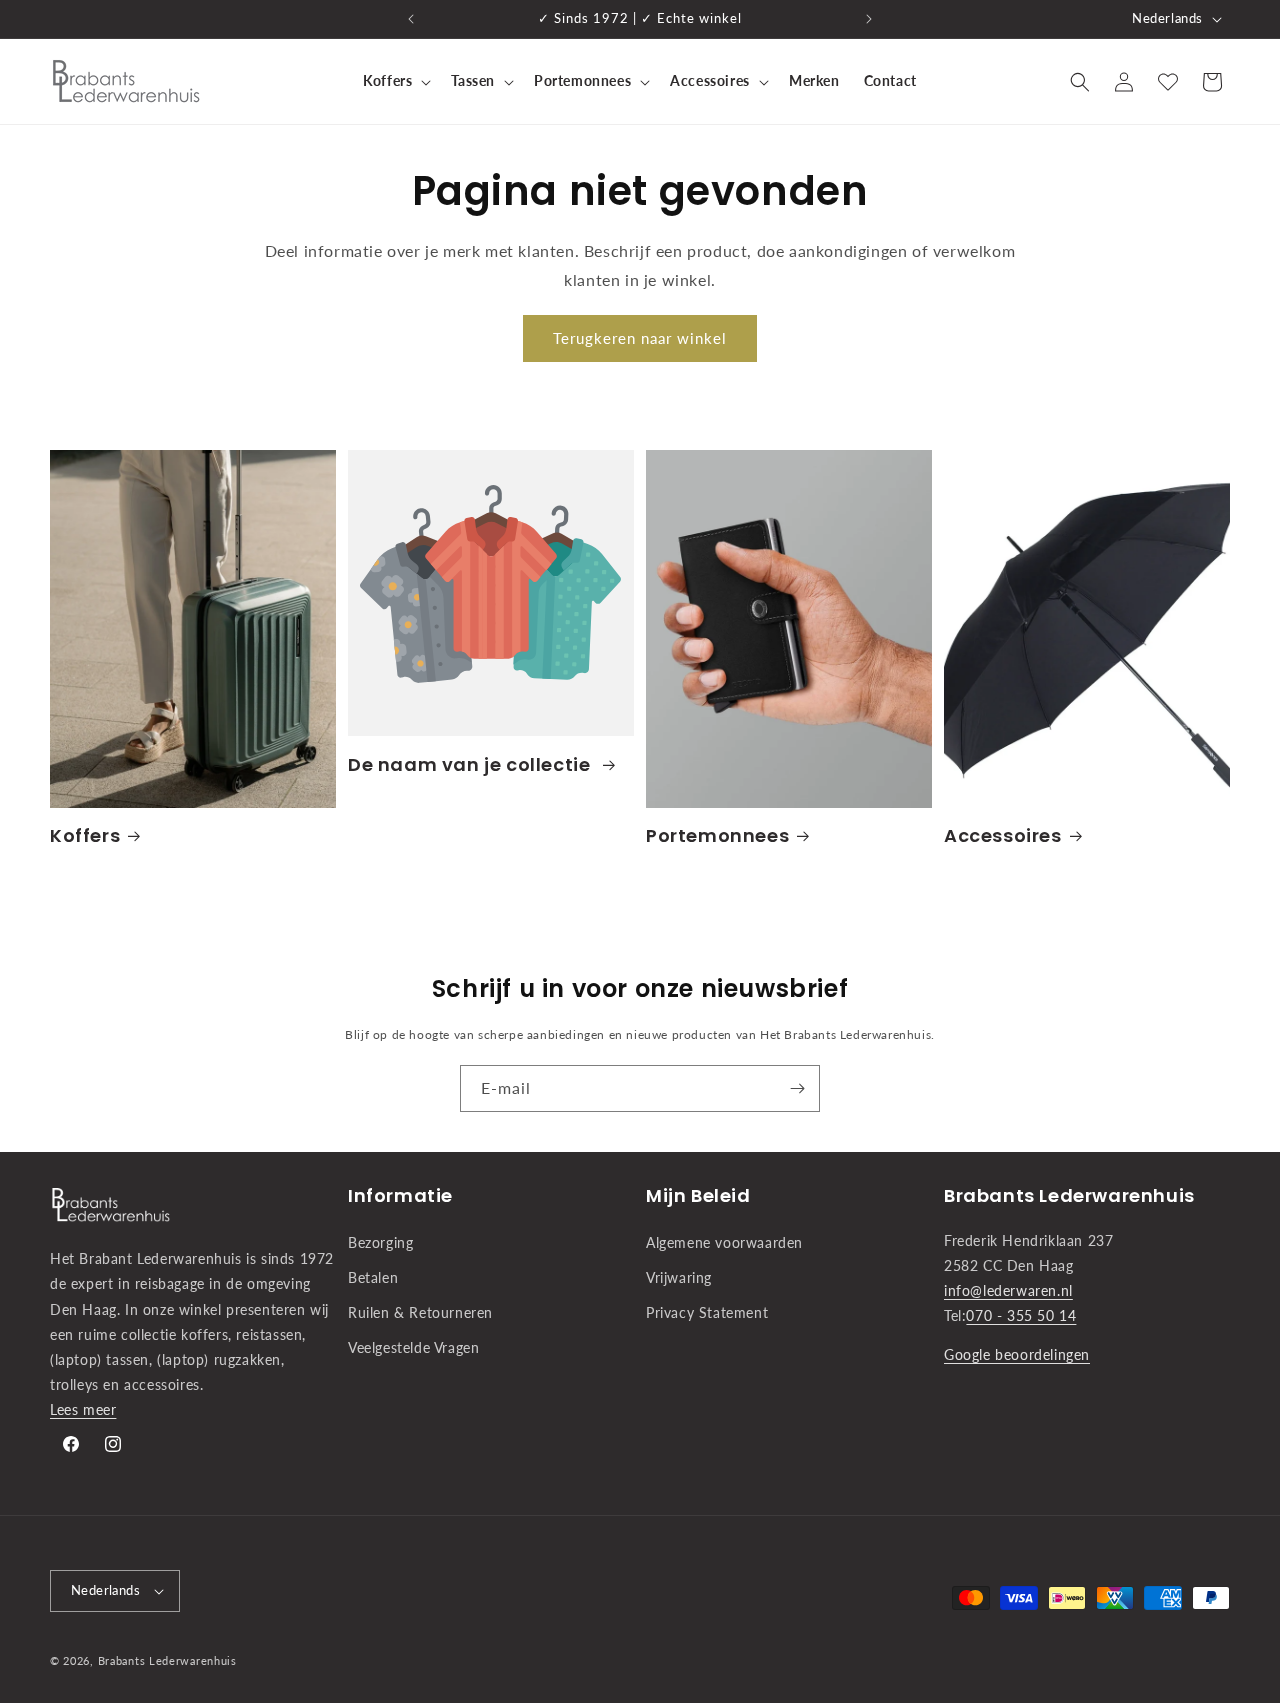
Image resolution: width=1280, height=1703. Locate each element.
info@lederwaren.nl (1008, 1290)
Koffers (85, 835)
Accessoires (1003, 835)
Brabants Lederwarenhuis (167, 1660)
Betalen (373, 1277)
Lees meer (83, 1409)
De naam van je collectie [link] (471, 764)
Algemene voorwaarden (724, 1242)
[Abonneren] (797, 1088)
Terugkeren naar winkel (640, 338)
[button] (395, 81)
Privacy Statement (707, 1312)
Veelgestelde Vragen (413, 1347)
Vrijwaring (679, 1277)
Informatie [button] (400, 1195)
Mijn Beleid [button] (698, 1195)
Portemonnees (717, 835)
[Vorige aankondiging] (411, 19)
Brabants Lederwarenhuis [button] (1069, 1195)
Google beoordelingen (1017, 1354)
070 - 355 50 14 (1021, 1315)
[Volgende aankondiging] (869, 19)
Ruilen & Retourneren (420, 1312)
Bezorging (380, 1242)
